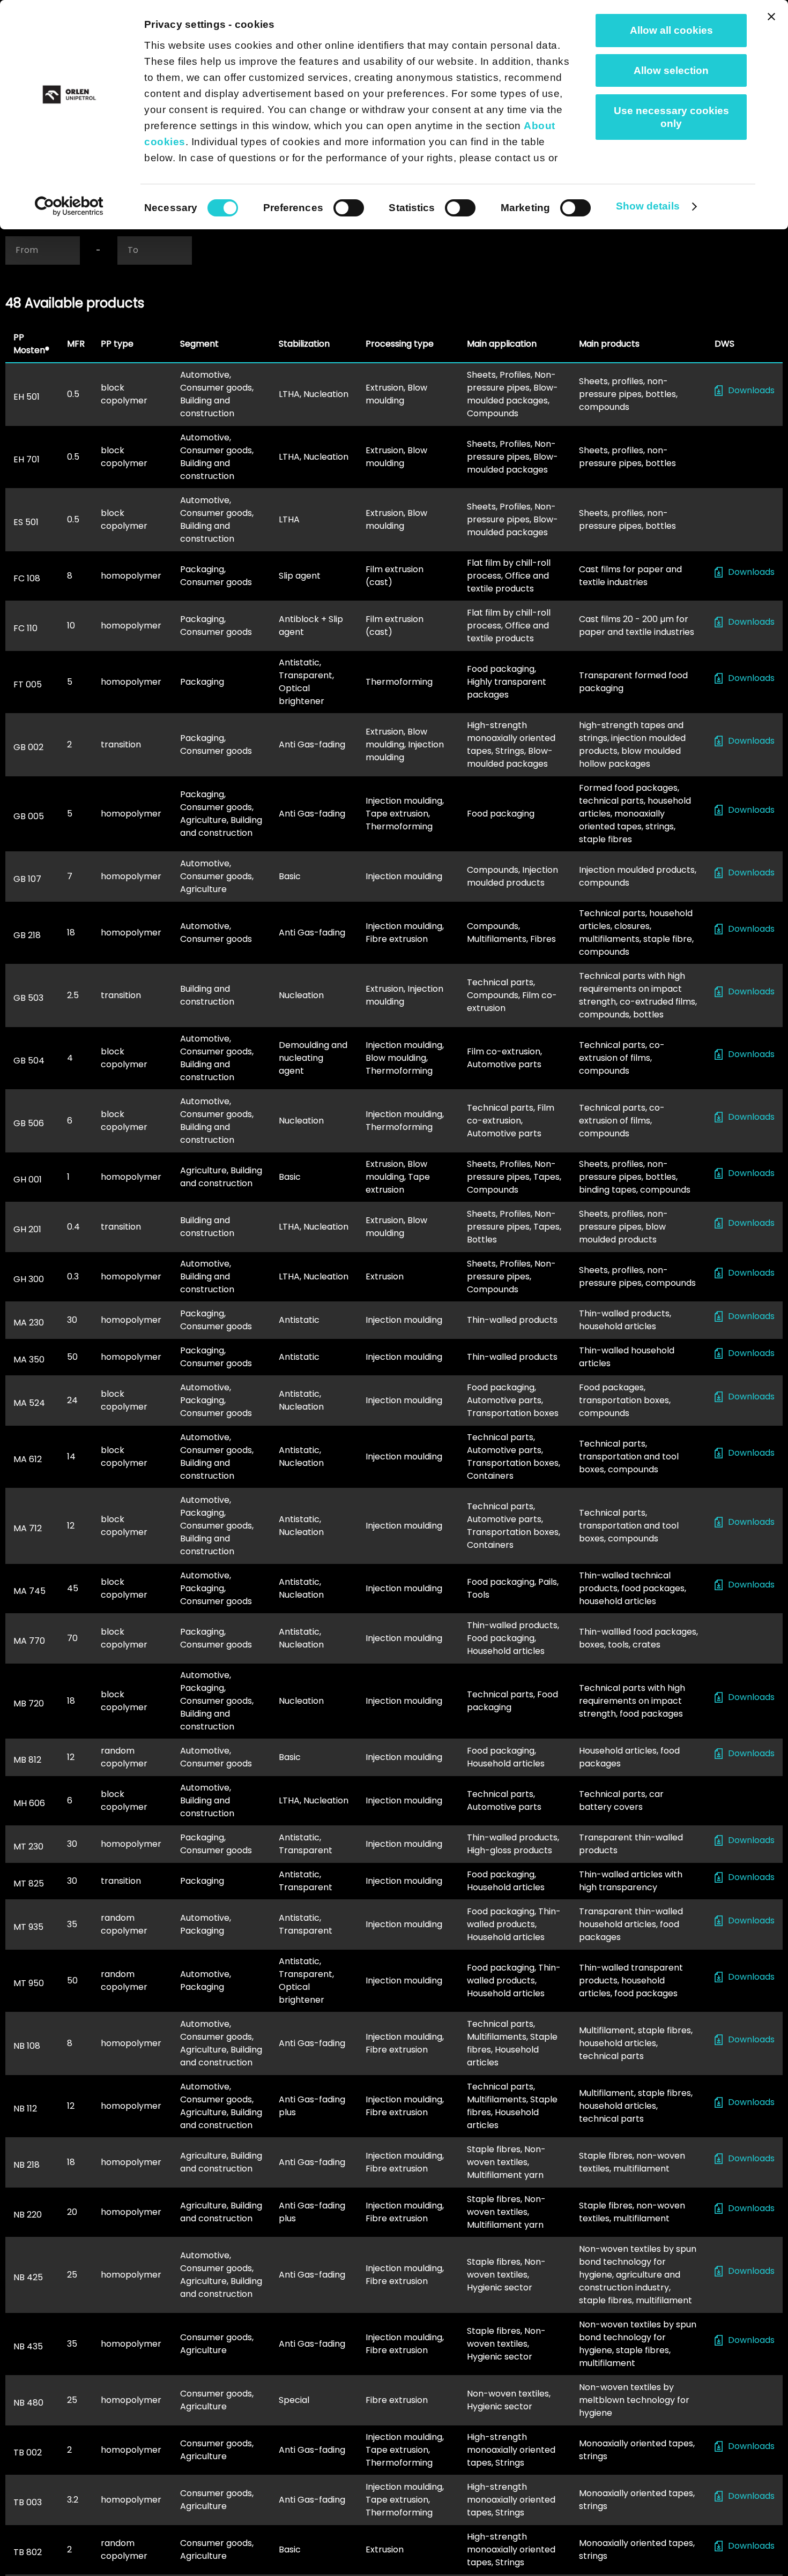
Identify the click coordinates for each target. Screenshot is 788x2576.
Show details (648, 206)
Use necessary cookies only (671, 117)
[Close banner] (771, 17)
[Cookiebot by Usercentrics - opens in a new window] (69, 206)
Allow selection (671, 70)
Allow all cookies (671, 30)
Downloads (751, 390)
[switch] (349, 208)
